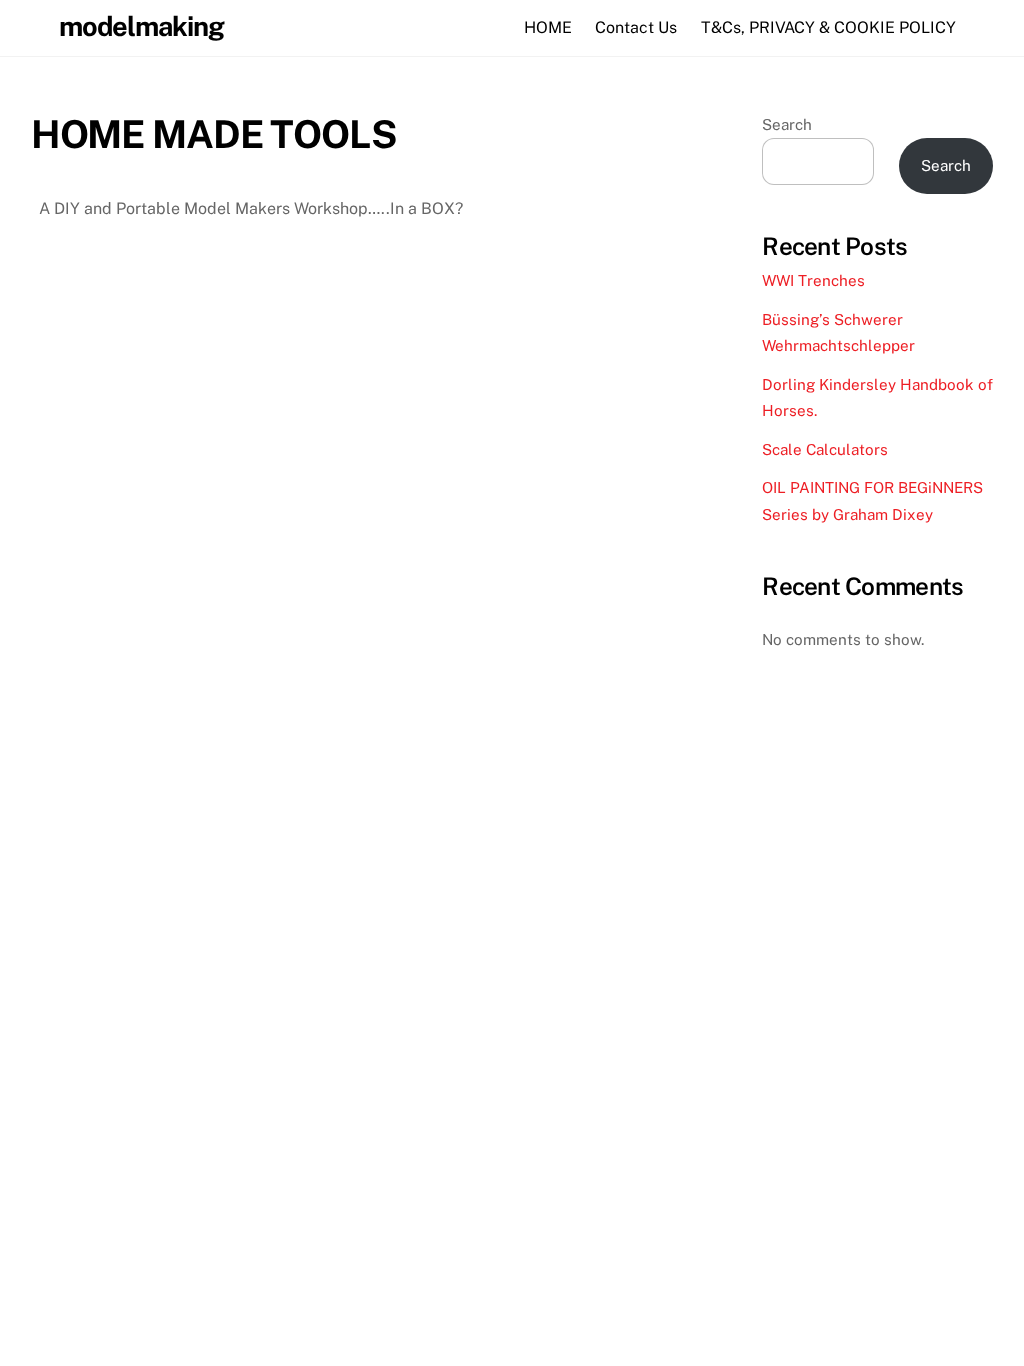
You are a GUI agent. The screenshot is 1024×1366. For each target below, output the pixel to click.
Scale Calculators (825, 449)
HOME (548, 27)
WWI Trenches (813, 280)
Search (787, 124)
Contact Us (636, 27)
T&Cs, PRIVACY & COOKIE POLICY (828, 27)
